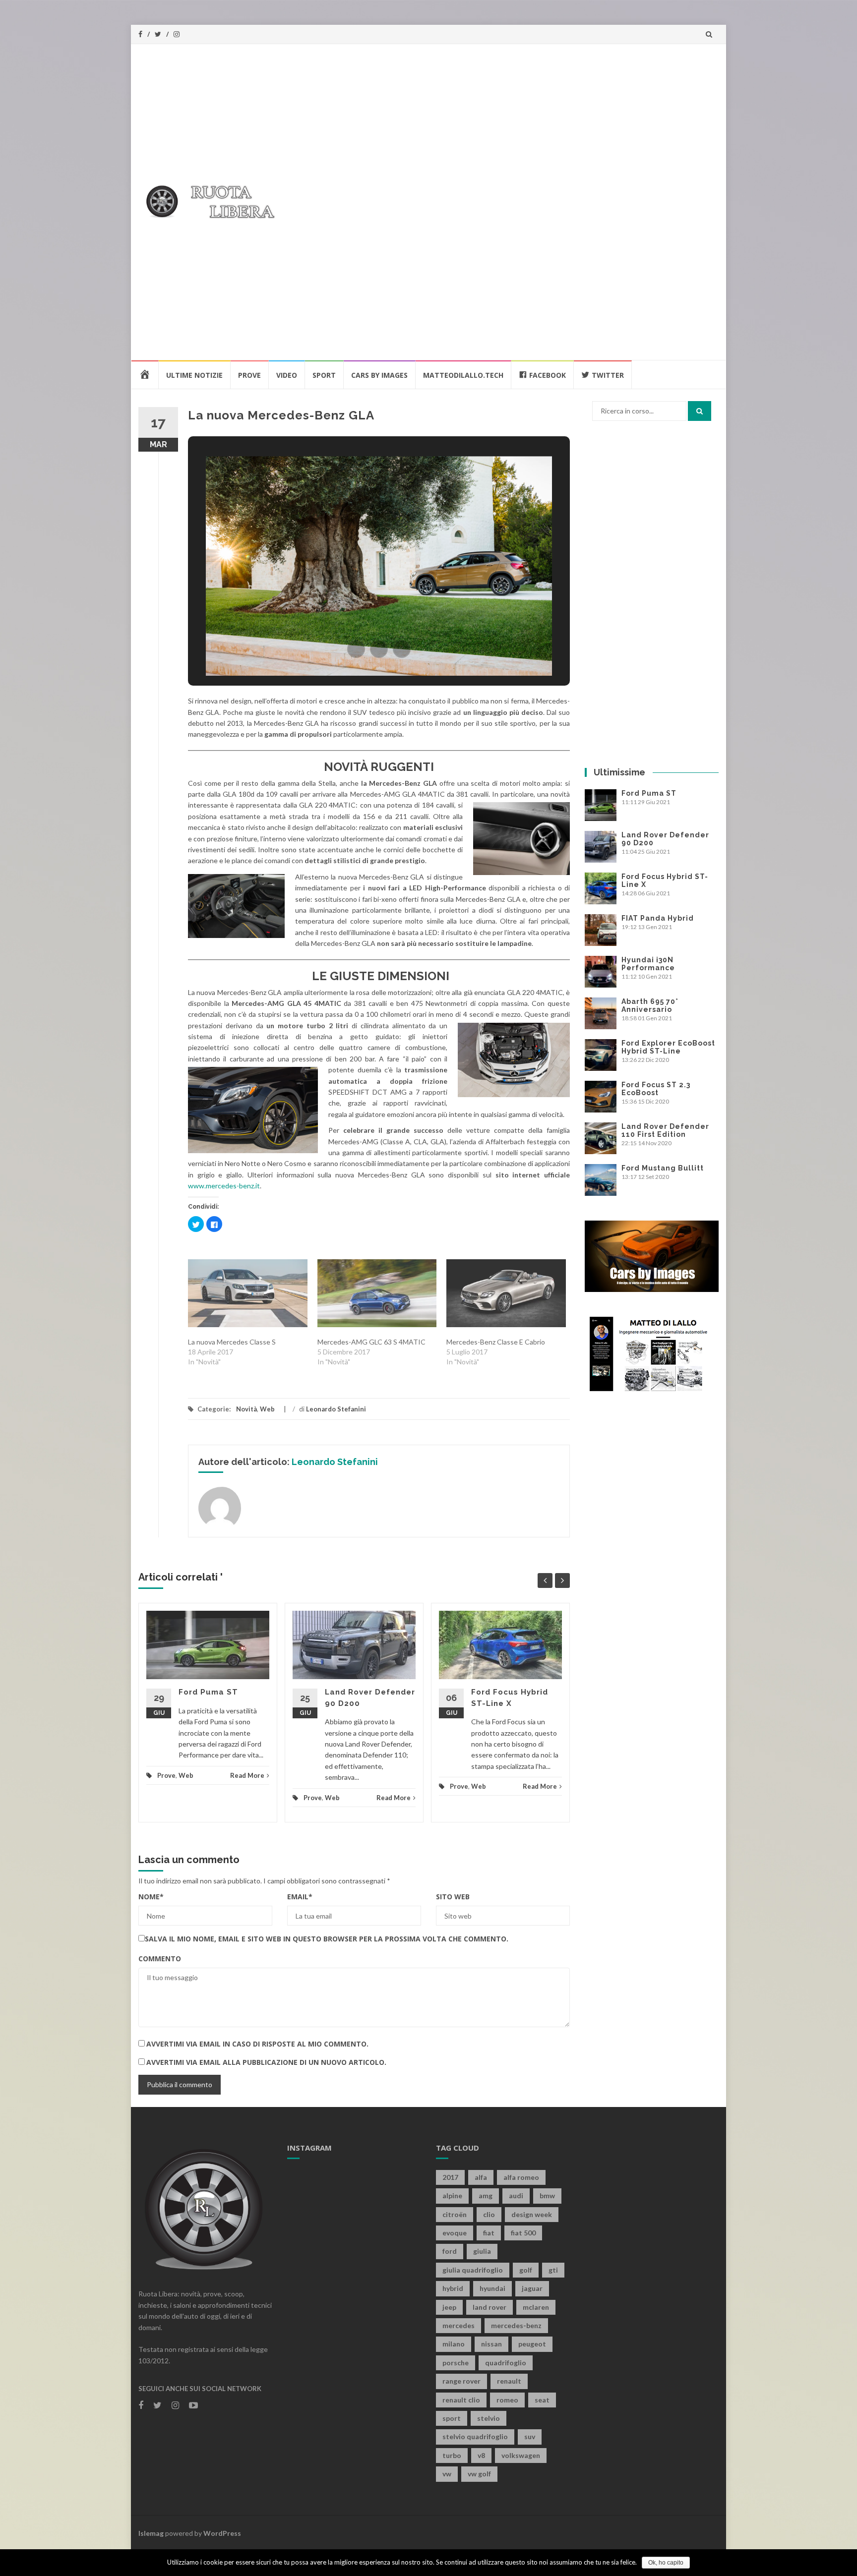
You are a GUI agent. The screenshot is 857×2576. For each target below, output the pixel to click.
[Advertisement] (638, 200)
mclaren (536, 2307)
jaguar (532, 2288)
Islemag (151, 2533)
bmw (547, 2195)
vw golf (479, 2474)
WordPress (222, 2533)
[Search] (700, 411)
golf (526, 2270)
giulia (482, 2251)
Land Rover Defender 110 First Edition (665, 1130)
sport (452, 2418)
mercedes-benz (516, 2325)
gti (553, 2270)
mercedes (459, 2325)
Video (287, 375)
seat (542, 2400)
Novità (246, 1409)
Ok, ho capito (666, 2563)
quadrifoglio (506, 2363)
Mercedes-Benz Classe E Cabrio (496, 1342)
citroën (455, 2214)
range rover (461, 2381)
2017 (450, 2177)
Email (300, 1897)
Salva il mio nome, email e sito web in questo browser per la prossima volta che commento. (327, 1939)
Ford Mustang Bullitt (663, 1168)
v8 (481, 2455)
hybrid (453, 2288)
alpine (452, 2195)
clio (489, 2214)
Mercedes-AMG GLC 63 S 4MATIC (371, 1342)
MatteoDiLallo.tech (463, 375)
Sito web (453, 1897)
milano (454, 2344)
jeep (449, 2307)
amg (486, 2195)
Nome (151, 1897)
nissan (491, 2344)
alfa (481, 2177)
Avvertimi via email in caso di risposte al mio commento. (257, 2044)
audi (516, 2195)
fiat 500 (523, 2233)
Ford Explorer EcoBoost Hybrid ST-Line (668, 1047)
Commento (160, 1959)
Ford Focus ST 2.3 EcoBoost (656, 1089)
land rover (490, 2307)
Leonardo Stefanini (336, 1409)
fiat (489, 2233)
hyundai (492, 2288)
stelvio (489, 2418)
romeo (507, 2400)
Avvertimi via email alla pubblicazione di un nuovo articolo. (266, 2062)
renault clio (461, 2400)
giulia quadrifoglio (473, 2270)
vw (447, 2474)
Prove (249, 375)
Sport (324, 375)
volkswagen (521, 2455)
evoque (455, 2233)
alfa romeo (521, 2177)
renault (509, 2381)
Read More (247, 1775)
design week (532, 2214)
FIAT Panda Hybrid (658, 918)
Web (267, 1409)
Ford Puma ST (208, 1692)
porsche (456, 2363)
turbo (452, 2455)
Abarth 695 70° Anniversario (650, 1005)
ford (450, 2251)
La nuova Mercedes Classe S (232, 1342)
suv (530, 2436)
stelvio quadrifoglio (475, 2436)
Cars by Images (379, 375)
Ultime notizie (194, 375)
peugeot (532, 2344)
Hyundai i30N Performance (648, 964)
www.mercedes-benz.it (224, 1186)
